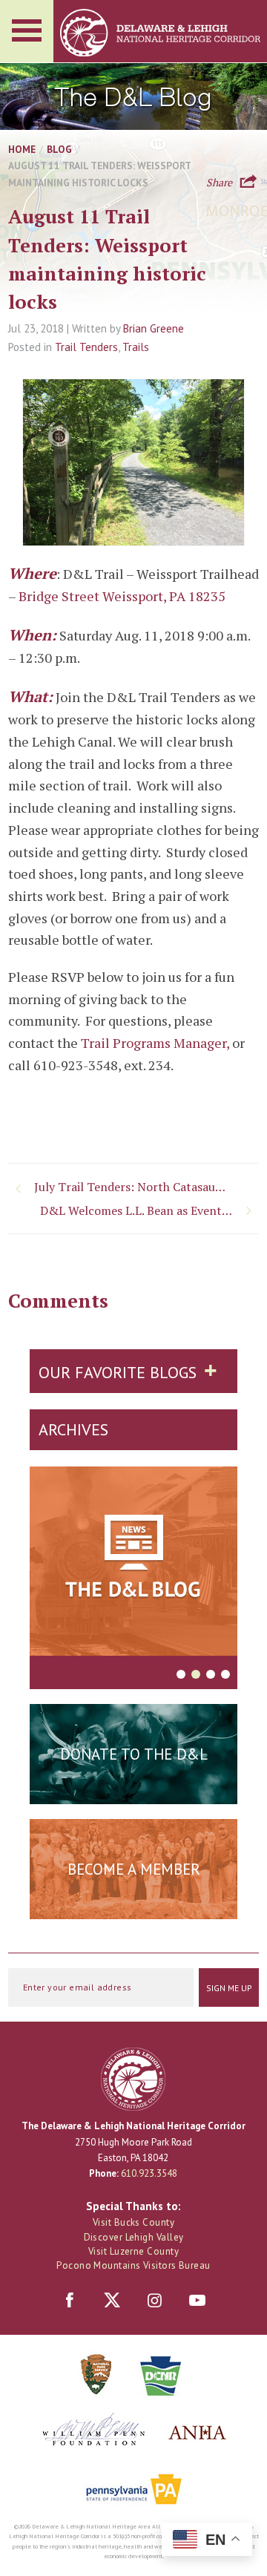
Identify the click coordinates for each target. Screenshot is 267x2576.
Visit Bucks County (133, 2222)
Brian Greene (154, 328)
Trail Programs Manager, (156, 1043)
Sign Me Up (229, 1988)
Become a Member (134, 1869)
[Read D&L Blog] (133, 1564)
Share (219, 181)
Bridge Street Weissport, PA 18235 (122, 596)
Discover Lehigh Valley (134, 2237)
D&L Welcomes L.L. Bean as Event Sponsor (149, 1210)
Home (22, 149)
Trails (136, 347)
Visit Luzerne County (133, 2251)
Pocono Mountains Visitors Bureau (133, 2265)
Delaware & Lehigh (133, 2079)
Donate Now (133, 1791)
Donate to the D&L (134, 1754)
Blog (59, 149)
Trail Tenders (86, 347)
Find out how (134, 1906)
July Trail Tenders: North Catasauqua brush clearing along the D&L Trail (132, 1187)
